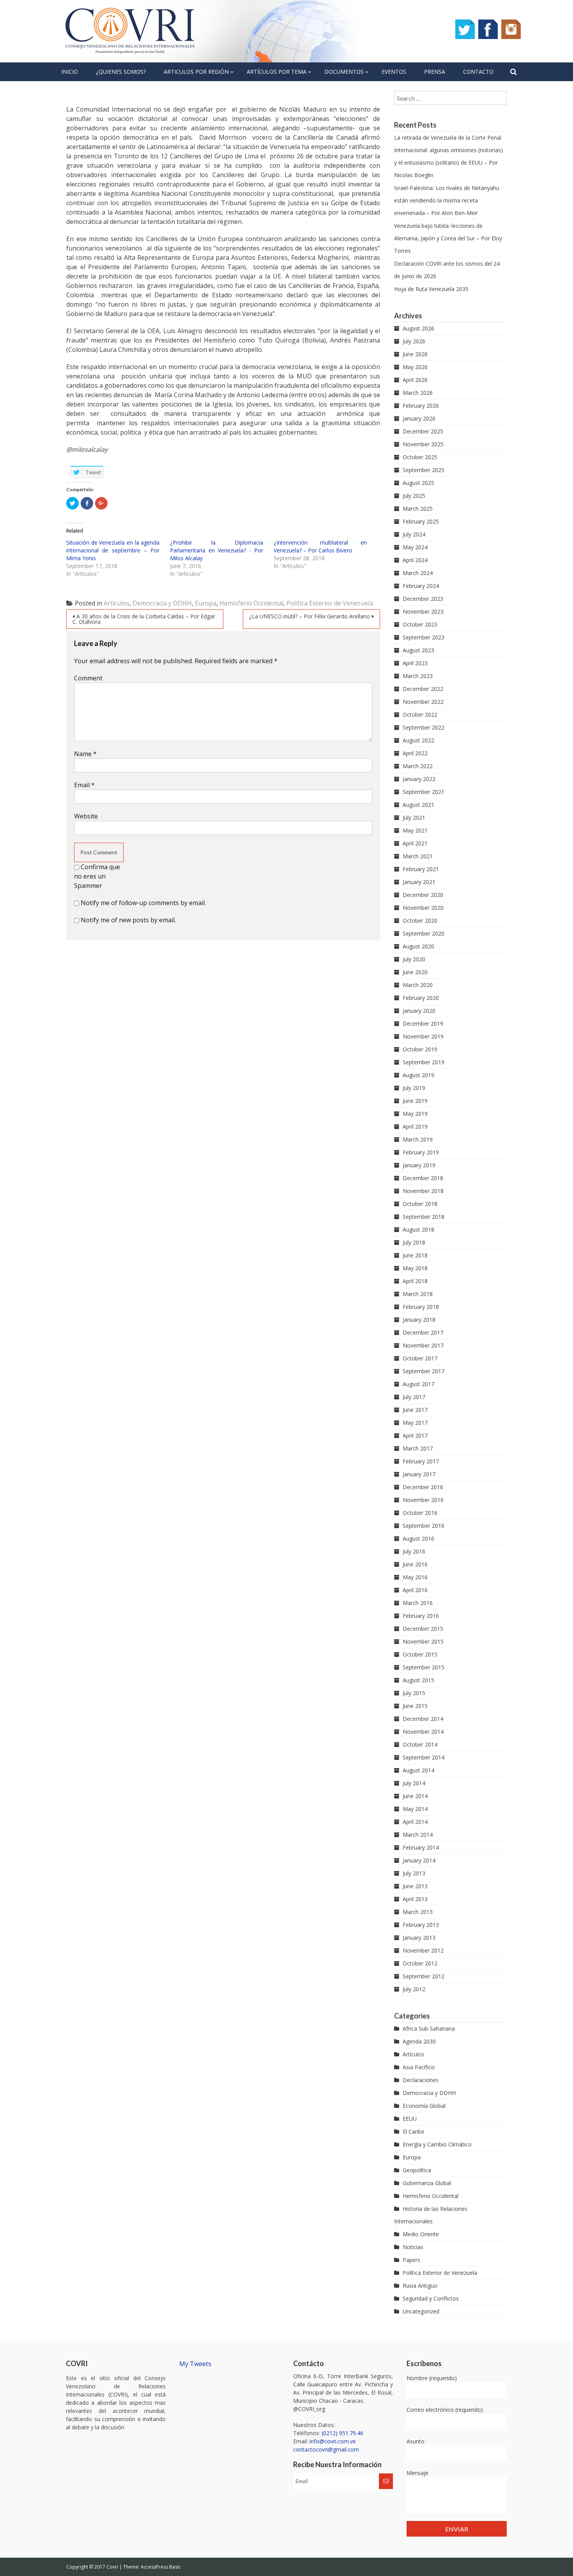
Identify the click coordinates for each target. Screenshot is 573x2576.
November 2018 (423, 1191)
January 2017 (419, 1474)
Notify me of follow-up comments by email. (143, 903)
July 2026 (414, 341)
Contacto (478, 72)
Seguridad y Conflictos (431, 2298)
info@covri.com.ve (333, 2441)
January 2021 (419, 882)
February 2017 (421, 1461)
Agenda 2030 (419, 2041)
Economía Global (424, 2106)
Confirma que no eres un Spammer (97, 876)
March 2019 (418, 1139)
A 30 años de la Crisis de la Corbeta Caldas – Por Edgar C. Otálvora (144, 619)
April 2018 (415, 1281)
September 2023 (424, 637)
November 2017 (423, 1345)
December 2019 (423, 1023)
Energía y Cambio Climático (437, 2144)
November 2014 (423, 1732)
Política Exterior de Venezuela (330, 603)
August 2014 (418, 1770)
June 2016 (415, 1564)
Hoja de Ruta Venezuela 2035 (431, 289)
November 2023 (423, 612)
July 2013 (414, 1873)
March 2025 (418, 509)
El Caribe (414, 2131)
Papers (411, 2260)
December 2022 (423, 689)
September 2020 (424, 933)
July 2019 (414, 1088)
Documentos (344, 72)
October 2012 (420, 1963)
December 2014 (423, 1719)
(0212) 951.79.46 (342, 2433)
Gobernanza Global (427, 2183)
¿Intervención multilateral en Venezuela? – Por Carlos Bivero (320, 546)
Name (85, 754)
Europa (206, 603)
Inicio (70, 72)
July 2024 (414, 534)
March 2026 (418, 393)
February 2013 (421, 1925)
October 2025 (420, 457)
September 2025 (424, 470)
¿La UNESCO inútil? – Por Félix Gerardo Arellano (309, 616)
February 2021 (421, 869)
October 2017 (420, 1358)
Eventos (394, 72)
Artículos (117, 603)
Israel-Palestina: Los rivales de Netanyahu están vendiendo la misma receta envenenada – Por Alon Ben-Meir (447, 200)
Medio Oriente (421, 2234)
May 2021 (415, 830)
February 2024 (421, 586)
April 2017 (415, 1435)
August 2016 (418, 1538)
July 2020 (414, 959)
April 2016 (415, 1590)
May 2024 (415, 547)
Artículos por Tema (277, 72)
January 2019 (419, 1165)
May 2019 (415, 1114)
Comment (88, 678)
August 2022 (418, 740)
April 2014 (415, 1822)
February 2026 (421, 406)
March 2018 (418, 1294)
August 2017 (418, 1384)
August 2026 (418, 328)
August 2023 (418, 650)
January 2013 (419, 1938)
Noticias (413, 2247)
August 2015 (418, 1680)
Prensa (435, 72)
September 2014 (424, 1757)
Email (84, 785)
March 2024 (418, 573)
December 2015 (423, 1629)
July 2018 (414, 1242)
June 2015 (415, 1706)
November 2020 (423, 908)
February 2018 (421, 1307)
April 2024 (415, 560)
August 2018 (418, 1229)
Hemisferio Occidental (251, 603)
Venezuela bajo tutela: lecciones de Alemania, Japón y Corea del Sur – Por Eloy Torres (448, 238)
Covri (113, 2567)
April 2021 (415, 843)
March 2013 (418, 1912)
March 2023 (418, 676)
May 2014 (415, 1809)
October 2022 (420, 715)
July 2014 (414, 1783)
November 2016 (423, 1500)
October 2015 (420, 1654)
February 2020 (421, 998)
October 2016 (420, 1513)
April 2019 (415, 1126)
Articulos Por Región (196, 72)
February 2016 (421, 1616)
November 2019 (423, 1036)
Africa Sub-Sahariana (429, 2028)
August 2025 (418, 483)
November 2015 (423, 1641)
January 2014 (419, 1860)
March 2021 (418, 856)
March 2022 (418, 766)
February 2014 (421, 1847)
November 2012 (423, 1950)
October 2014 (420, 1744)
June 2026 (415, 354)
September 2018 (424, 1217)
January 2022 (419, 779)
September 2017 (424, 1371)
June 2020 (415, 972)
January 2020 (419, 1011)
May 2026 (415, 367)
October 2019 (420, 1049)
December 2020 (423, 895)
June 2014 (415, 1796)
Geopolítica (417, 2170)
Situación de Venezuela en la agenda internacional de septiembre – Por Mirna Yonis (113, 550)
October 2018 (420, 1204)
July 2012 (414, 1989)
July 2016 (414, 1551)
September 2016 (424, 1526)
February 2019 (421, 1152)
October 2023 (420, 624)
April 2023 (415, 663)
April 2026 (415, 380)
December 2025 (423, 431)
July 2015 (414, 1693)
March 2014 (418, 1835)
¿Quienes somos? (121, 72)
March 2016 (418, 1603)
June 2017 (415, 1410)
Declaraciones (421, 2080)
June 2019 (415, 1101)
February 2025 (421, 521)
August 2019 (418, 1075)
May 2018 (415, 1268)
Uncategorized (421, 2311)
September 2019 (424, 1062)
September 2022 (424, 727)
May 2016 (415, 1577)
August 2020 (418, 946)
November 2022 (423, 702)
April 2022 (415, 753)
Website (86, 816)
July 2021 (414, 818)
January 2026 (419, 418)
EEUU (410, 2119)
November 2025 (423, 444)
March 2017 (418, 1448)
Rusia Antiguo (420, 2286)
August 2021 (418, 805)
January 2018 (419, 1320)
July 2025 (414, 496)
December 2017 (423, 1332)
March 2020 (418, 985)
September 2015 (424, 1667)
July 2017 (414, 1397)
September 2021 (424, 792)
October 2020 (420, 921)
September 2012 (424, 1976)
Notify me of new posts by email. (128, 920)
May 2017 (415, 1423)
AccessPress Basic (161, 2567)
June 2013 (415, 1886)
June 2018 (415, 1255)
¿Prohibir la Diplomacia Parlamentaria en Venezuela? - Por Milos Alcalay (217, 550)
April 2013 (415, 1899)
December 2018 (423, 1178)
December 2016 (423, 1487)
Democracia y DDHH (162, 603)
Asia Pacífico (419, 2067)
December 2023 (423, 599)
